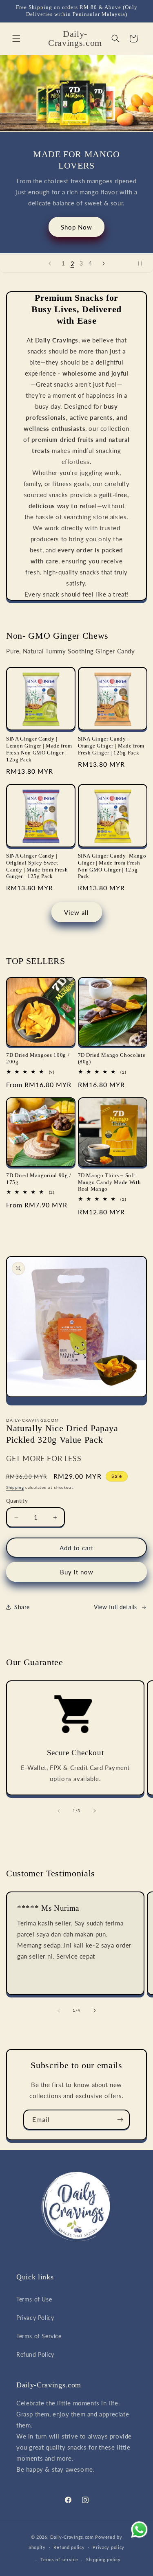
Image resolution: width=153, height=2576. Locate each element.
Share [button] (22, 1607)
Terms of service (59, 2559)
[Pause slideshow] (144, 263)
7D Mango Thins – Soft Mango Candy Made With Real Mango (110, 1182)
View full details (115, 1607)
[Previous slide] (50, 263)
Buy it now (77, 1572)
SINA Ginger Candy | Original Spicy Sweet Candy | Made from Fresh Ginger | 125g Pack (37, 866)
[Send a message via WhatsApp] (139, 2530)
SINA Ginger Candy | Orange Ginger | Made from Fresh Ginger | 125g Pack (111, 746)
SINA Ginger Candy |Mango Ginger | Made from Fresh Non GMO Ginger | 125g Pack (112, 866)
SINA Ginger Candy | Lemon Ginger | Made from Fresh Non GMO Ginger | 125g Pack (39, 749)
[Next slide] (104, 263)
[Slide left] (59, 1811)
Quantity (17, 1501)
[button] (16, 38)
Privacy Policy (35, 2318)
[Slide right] (95, 1811)
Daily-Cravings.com (72, 2537)
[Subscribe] (120, 2120)
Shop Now (76, 227)
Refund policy (69, 2547)
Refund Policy (35, 2354)
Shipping (15, 1487)
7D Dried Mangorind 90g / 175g (39, 1179)
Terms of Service (39, 2336)
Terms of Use (34, 2299)
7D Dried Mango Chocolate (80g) (112, 1058)
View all (76, 912)
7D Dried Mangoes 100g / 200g (38, 1058)
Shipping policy (103, 2559)
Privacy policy (109, 2547)
